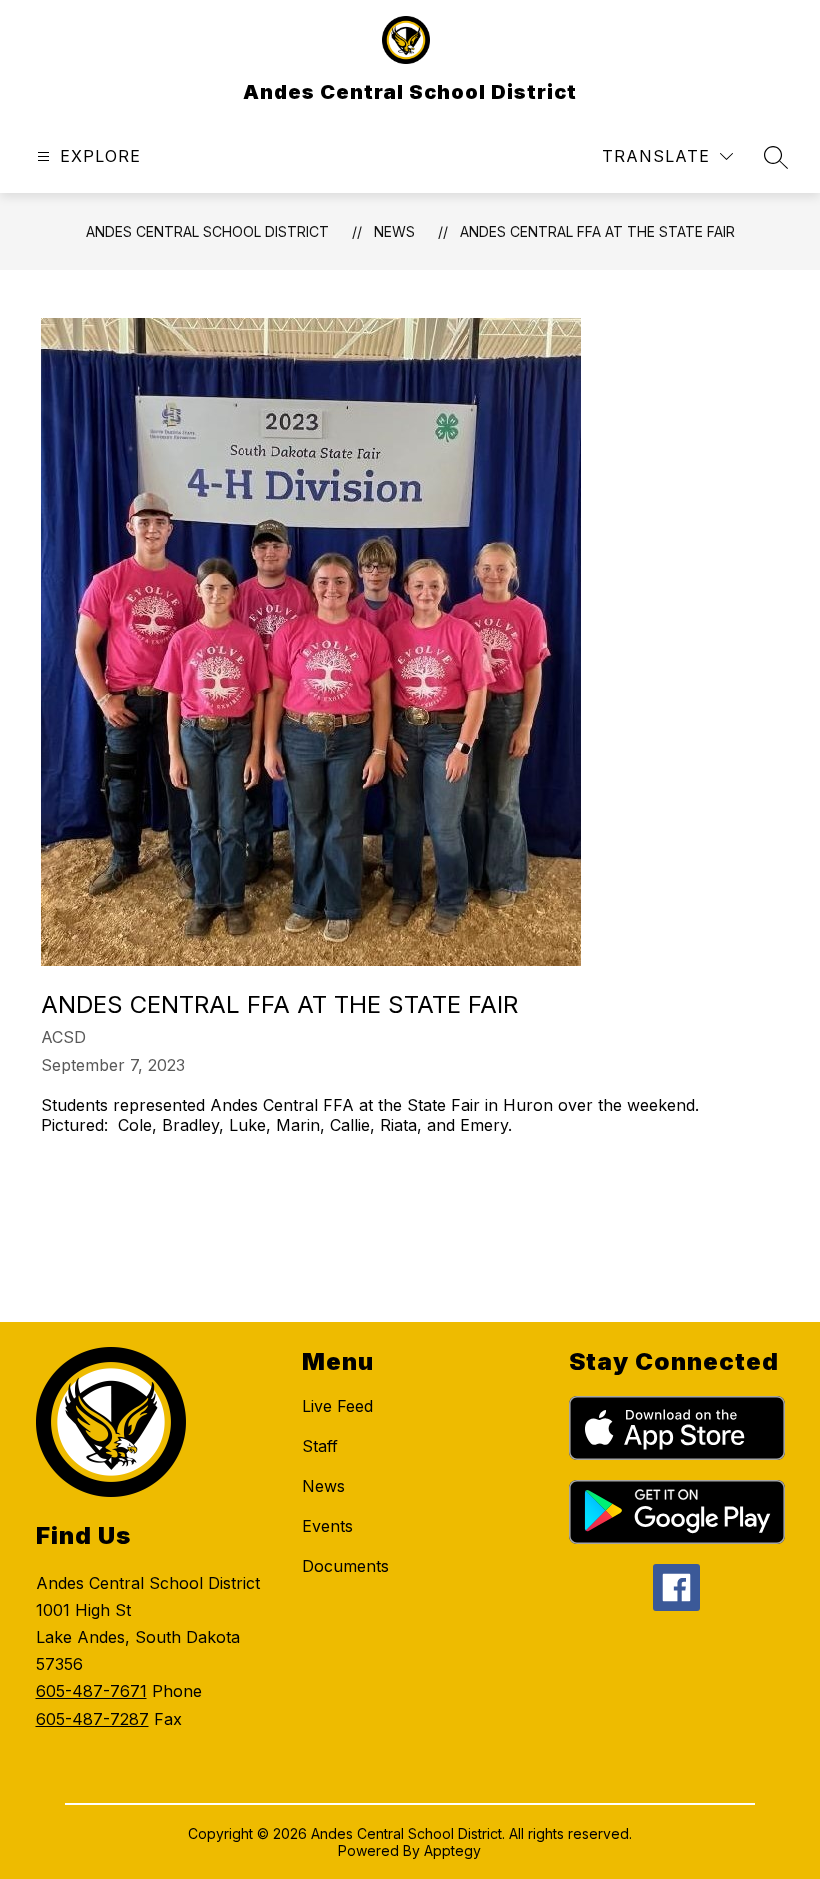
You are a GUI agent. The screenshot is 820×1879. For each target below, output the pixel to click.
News (394, 231)
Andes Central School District (207, 231)
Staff (320, 1446)
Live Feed (337, 1406)
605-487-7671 (91, 1691)
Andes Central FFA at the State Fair (597, 231)
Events (327, 1526)
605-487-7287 (92, 1719)
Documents (345, 1566)
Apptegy (452, 1850)
